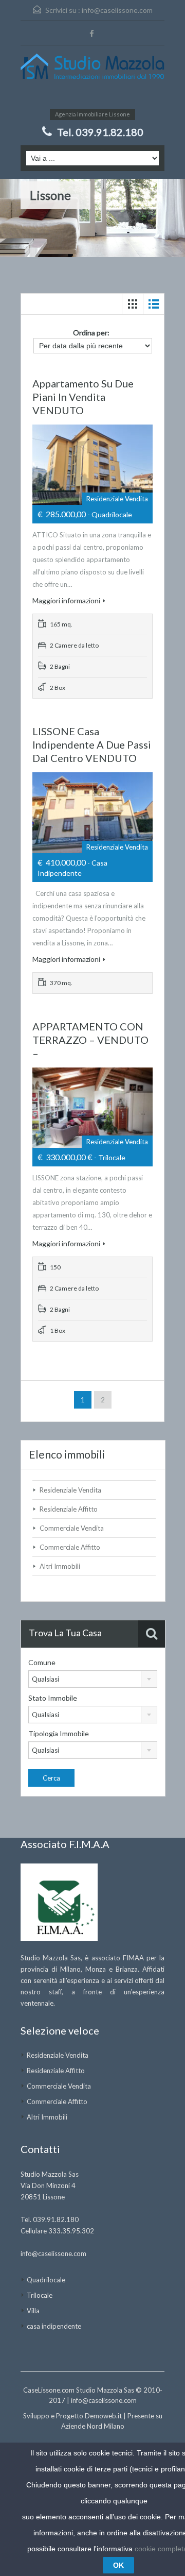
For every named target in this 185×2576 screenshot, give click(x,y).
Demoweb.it (103, 2416)
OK (118, 2565)
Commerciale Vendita (72, 1528)
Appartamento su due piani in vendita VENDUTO (83, 397)
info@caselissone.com (117, 10)
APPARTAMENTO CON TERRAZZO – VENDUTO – (90, 1040)
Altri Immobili (60, 1566)
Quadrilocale (46, 2280)
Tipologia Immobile (59, 1733)
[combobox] (93, 1679)
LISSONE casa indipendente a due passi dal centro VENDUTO (92, 744)
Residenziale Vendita (70, 1490)
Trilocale (40, 2295)
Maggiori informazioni (66, 600)
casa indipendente (54, 2326)
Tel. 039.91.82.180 (100, 132)
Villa (33, 2311)
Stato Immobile (53, 1698)
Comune (42, 1662)
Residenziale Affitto (69, 1509)
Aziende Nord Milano (93, 2426)
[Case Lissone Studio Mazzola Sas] (92, 75)
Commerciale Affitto (70, 1547)
